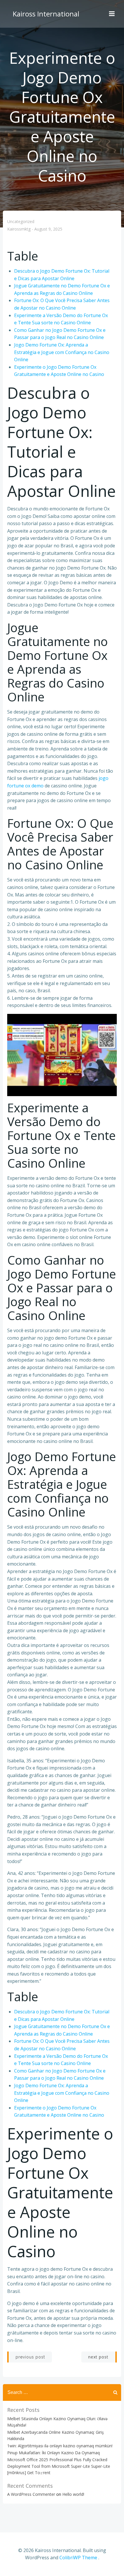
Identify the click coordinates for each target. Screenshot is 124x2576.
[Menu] (112, 14)
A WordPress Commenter (31, 2494)
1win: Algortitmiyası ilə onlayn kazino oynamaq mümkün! (60, 2446)
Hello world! (73, 2494)
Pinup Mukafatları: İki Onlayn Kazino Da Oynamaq (53, 2453)
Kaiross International (46, 14)
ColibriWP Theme (78, 2558)
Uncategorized (21, 221)
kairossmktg (19, 229)
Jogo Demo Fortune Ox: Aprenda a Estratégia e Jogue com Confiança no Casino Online (62, 352)
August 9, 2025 (48, 229)
